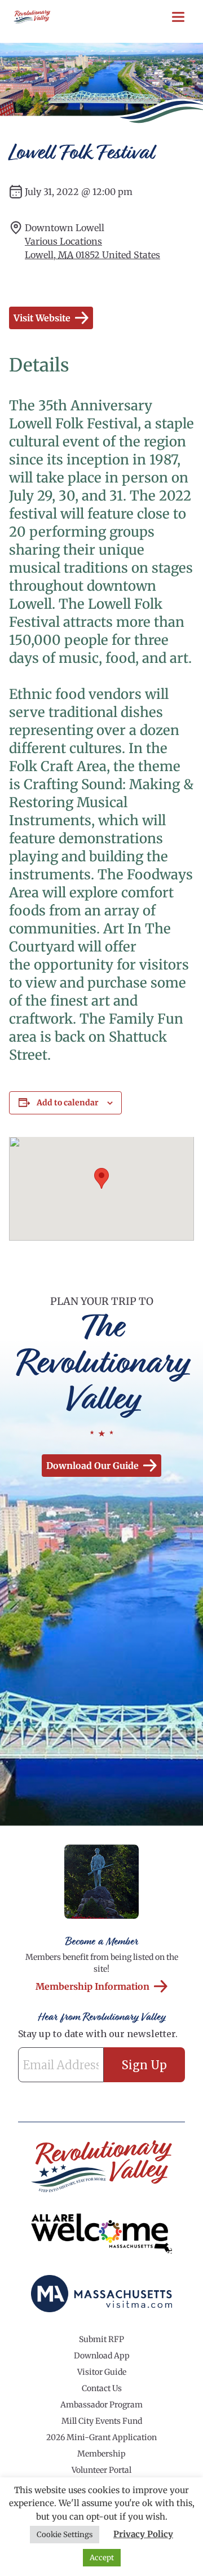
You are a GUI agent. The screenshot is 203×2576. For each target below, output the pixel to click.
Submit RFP (101, 2339)
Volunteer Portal (101, 2470)
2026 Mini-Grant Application (101, 2437)
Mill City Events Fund (102, 2421)
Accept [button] (102, 2558)
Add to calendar (68, 1103)
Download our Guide (92, 1466)
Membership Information (92, 1986)
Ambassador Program (101, 2405)
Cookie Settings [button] (65, 2535)
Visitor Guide (102, 2372)
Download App (102, 2356)
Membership (101, 2454)
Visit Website (42, 318)
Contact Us (102, 2388)
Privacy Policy (143, 2534)
